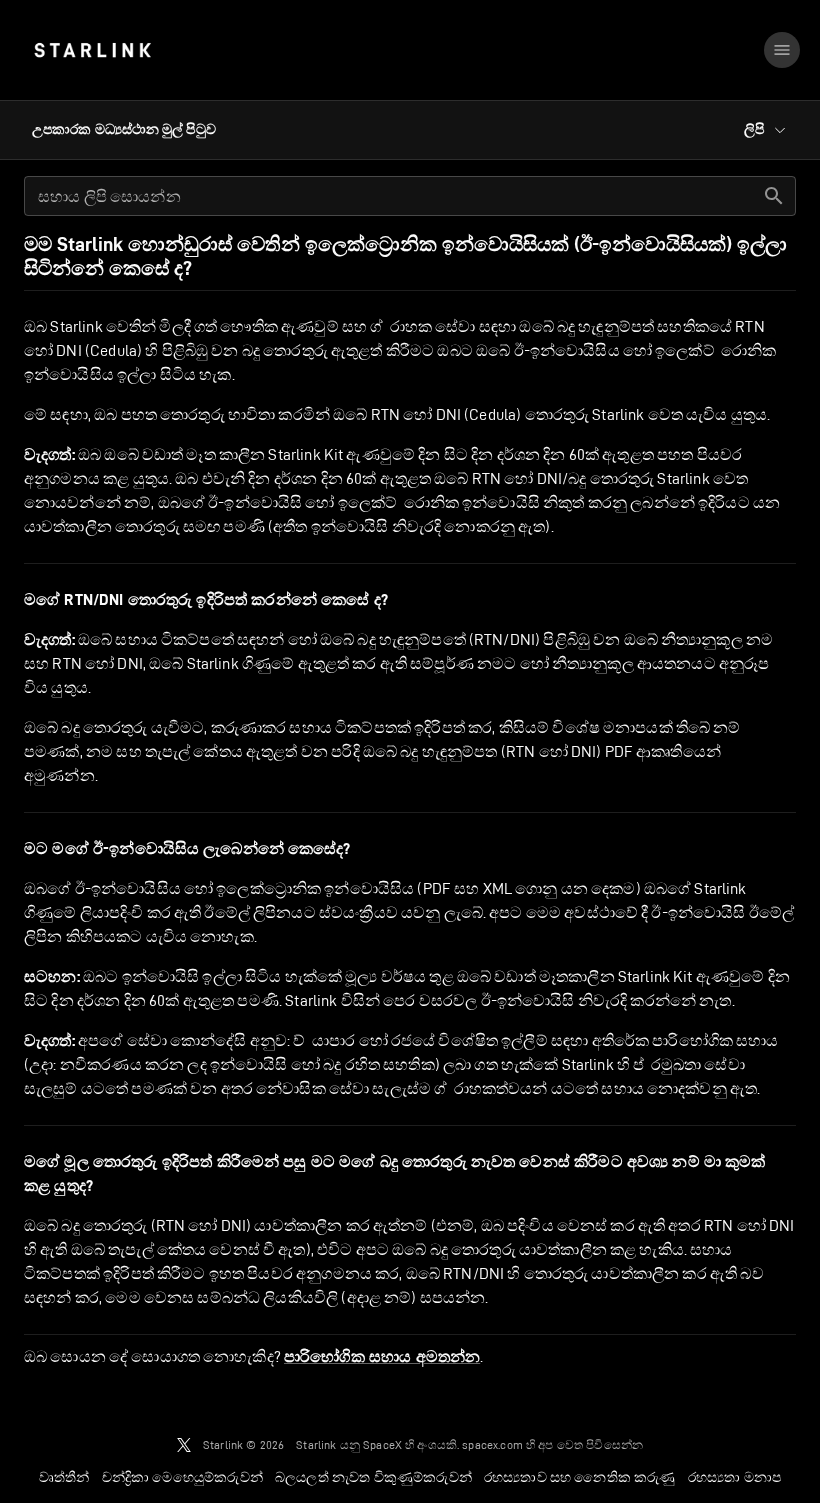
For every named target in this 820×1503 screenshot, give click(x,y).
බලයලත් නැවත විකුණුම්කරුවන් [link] (373, 1477)
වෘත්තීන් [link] (64, 1477)
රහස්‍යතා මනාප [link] (734, 1477)
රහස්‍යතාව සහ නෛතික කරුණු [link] (580, 1477)
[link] (92, 50)
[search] (774, 196)
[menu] (782, 50)
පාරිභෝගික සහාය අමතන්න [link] (382, 1357)
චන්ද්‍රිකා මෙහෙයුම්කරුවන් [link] (182, 1477)
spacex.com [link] (492, 1444)
